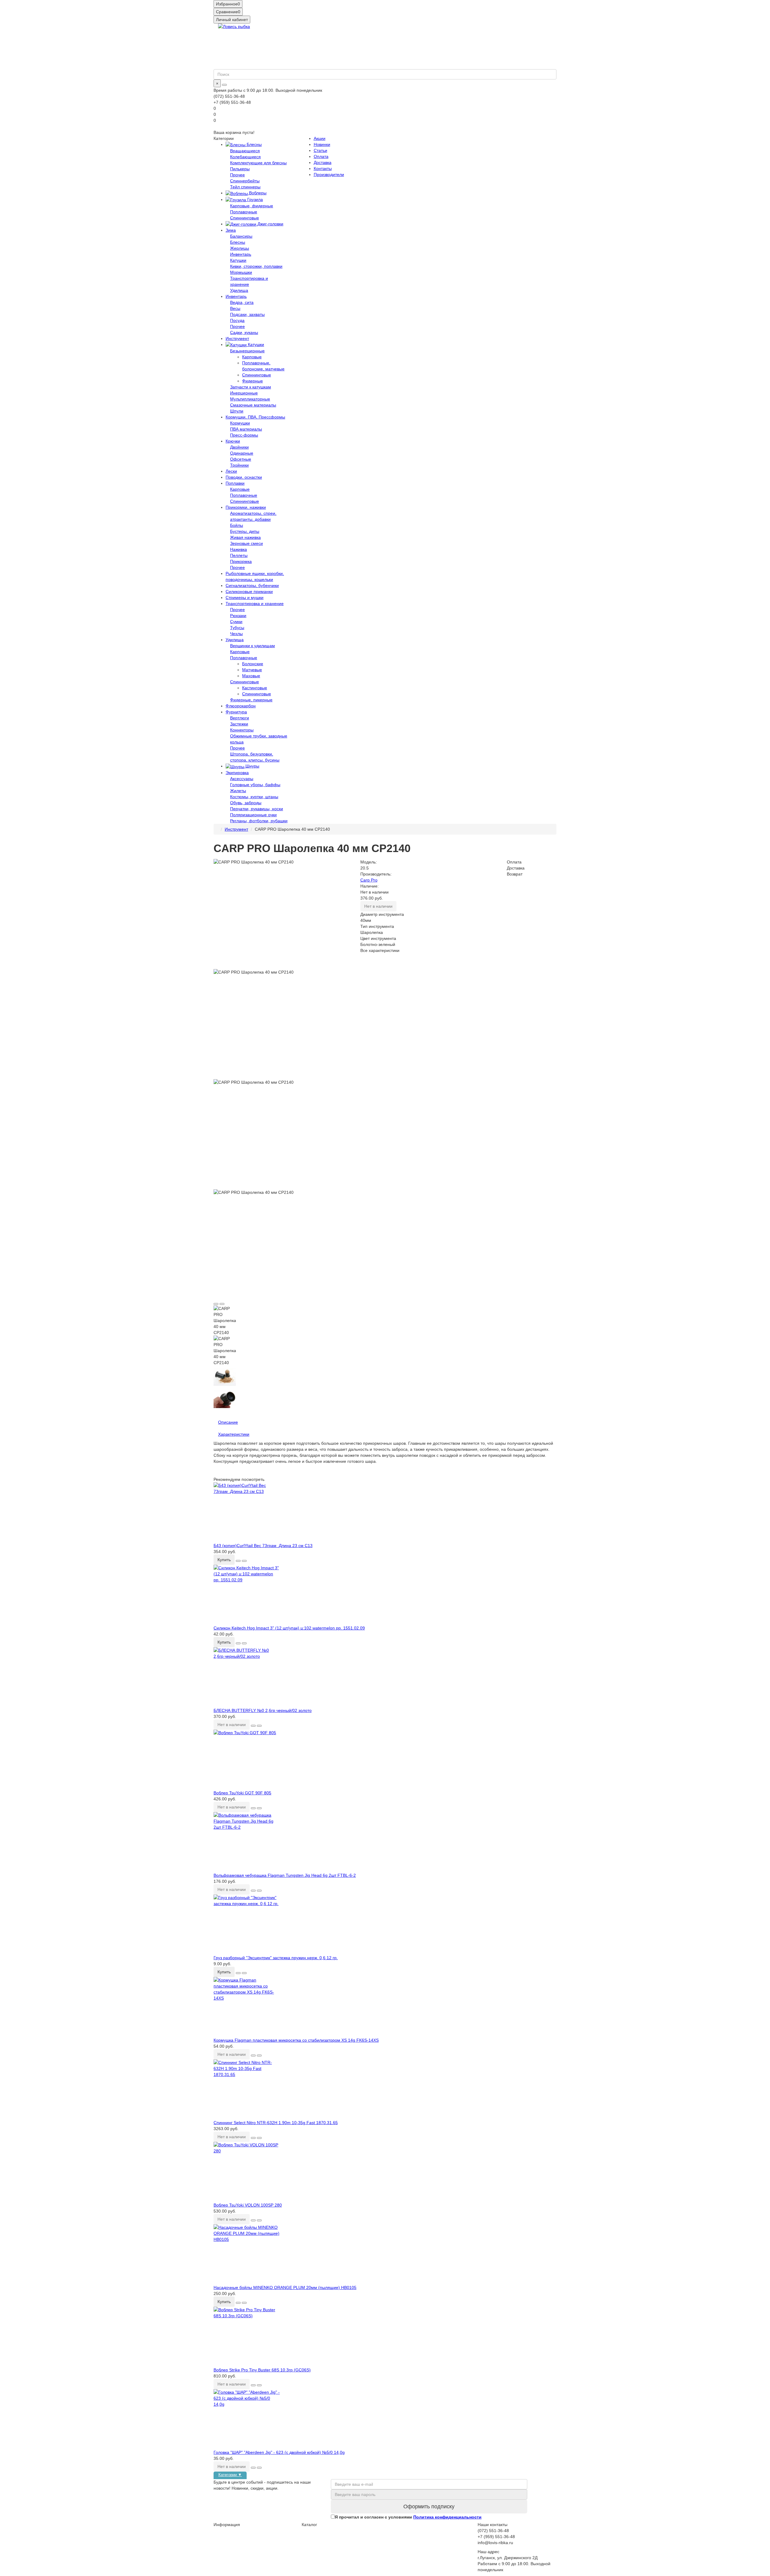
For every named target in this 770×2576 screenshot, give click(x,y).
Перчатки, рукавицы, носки (257, 809)
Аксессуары (242, 779)
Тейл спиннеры (245, 187)
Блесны (254, 144)
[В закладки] (216, 1304)
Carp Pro (369, 880)
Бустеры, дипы (245, 531)
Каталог (309, 2525)
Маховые (251, 676)
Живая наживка (245, 537)
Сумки (236, 622)
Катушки (238, 260)
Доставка (323, 162)
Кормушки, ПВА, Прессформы (255, 417)
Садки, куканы (244, 332)
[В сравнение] (222, 1304)
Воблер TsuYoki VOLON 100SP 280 (248, 2205)
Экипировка (237, 773)
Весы (235, 308)
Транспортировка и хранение (255, 604)
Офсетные (241, 459)
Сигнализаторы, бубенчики (252, 585)
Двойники (239, 447)
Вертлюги (240, 718)
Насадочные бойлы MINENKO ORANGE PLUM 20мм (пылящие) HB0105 (285, 2287)
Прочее (237, 175)
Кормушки (240, 423)
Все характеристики (380, 950)
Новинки (322, 144)
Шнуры (252, 766)
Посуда (237, 320)
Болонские (253, 664)
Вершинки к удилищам (253, 646)
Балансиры (241, 236)
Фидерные (253, 381)
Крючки (233, 441)
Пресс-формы (244, 435)
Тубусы (237, 628)
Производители (329, 175)
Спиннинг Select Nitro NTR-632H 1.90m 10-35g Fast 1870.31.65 (276, 2123)
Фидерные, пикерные (251, 700)
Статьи (320, 150)
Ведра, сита (242, 302)
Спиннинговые (245, 218)
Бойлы (237, 525)
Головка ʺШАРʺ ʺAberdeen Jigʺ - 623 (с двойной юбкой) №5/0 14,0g (279, 2452)
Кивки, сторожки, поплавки (256, 266)
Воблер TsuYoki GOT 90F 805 (242, 1793)
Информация (227, 2525)
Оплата (321, 156)
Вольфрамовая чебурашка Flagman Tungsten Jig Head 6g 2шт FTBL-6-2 (285, 1875)
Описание (228, 1422)
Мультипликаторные (250, 399)
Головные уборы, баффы (255, 785)
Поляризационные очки (253, 815)
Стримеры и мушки (245, 598)
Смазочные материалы (253, 405)
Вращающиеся (245, 151)
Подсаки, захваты (247, 314)
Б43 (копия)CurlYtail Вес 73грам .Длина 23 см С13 (263, 1546)
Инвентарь (241, 254)
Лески (231, 471)
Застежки (239, 724)
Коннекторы (242, 730)
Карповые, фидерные (252, 206)
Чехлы (236, 634)
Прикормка (241, 561)
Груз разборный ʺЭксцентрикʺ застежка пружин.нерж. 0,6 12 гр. (276, 1958)
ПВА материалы (246, 429)
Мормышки (241, 272)
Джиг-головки (270, 224)
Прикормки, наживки (246, 507)
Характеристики (234, 1434)
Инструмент (237, 338)
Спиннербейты (245, 181)
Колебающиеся (245, 157)
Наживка (239, 549)
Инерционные (244, 393)
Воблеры (257, 193)
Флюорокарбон (241, 706)
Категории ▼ (230, 2475)
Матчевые (252, 670)
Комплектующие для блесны (258, 163)
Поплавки (235, 483)
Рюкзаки (238, 616)
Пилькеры (240, 169)
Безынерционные (247, 351)
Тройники (239, 465)
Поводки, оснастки (244, 477)
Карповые (252, 357)
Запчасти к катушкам (251, 387)
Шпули (237, 411)
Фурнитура (236, 712)
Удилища (239, 290)
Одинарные (242, 453)
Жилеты (238, 791)
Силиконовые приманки (249, 591)
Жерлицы (240, 248)
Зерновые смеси (246, 543)
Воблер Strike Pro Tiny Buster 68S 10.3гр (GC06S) (262, 2370)
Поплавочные (244, 212)
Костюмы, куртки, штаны (254, 797)
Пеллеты (239, 555)
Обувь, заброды (246, 803)
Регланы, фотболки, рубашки (259, 821)
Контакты (323, 168)
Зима (231, 230)
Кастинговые (255, 688)
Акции (320, 138)
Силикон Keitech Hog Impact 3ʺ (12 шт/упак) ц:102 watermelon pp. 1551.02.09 (289, 1628)
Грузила (254, 199)
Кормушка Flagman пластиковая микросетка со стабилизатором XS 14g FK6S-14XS (296, 2040)
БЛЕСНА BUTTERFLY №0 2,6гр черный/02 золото (263, 1710)
